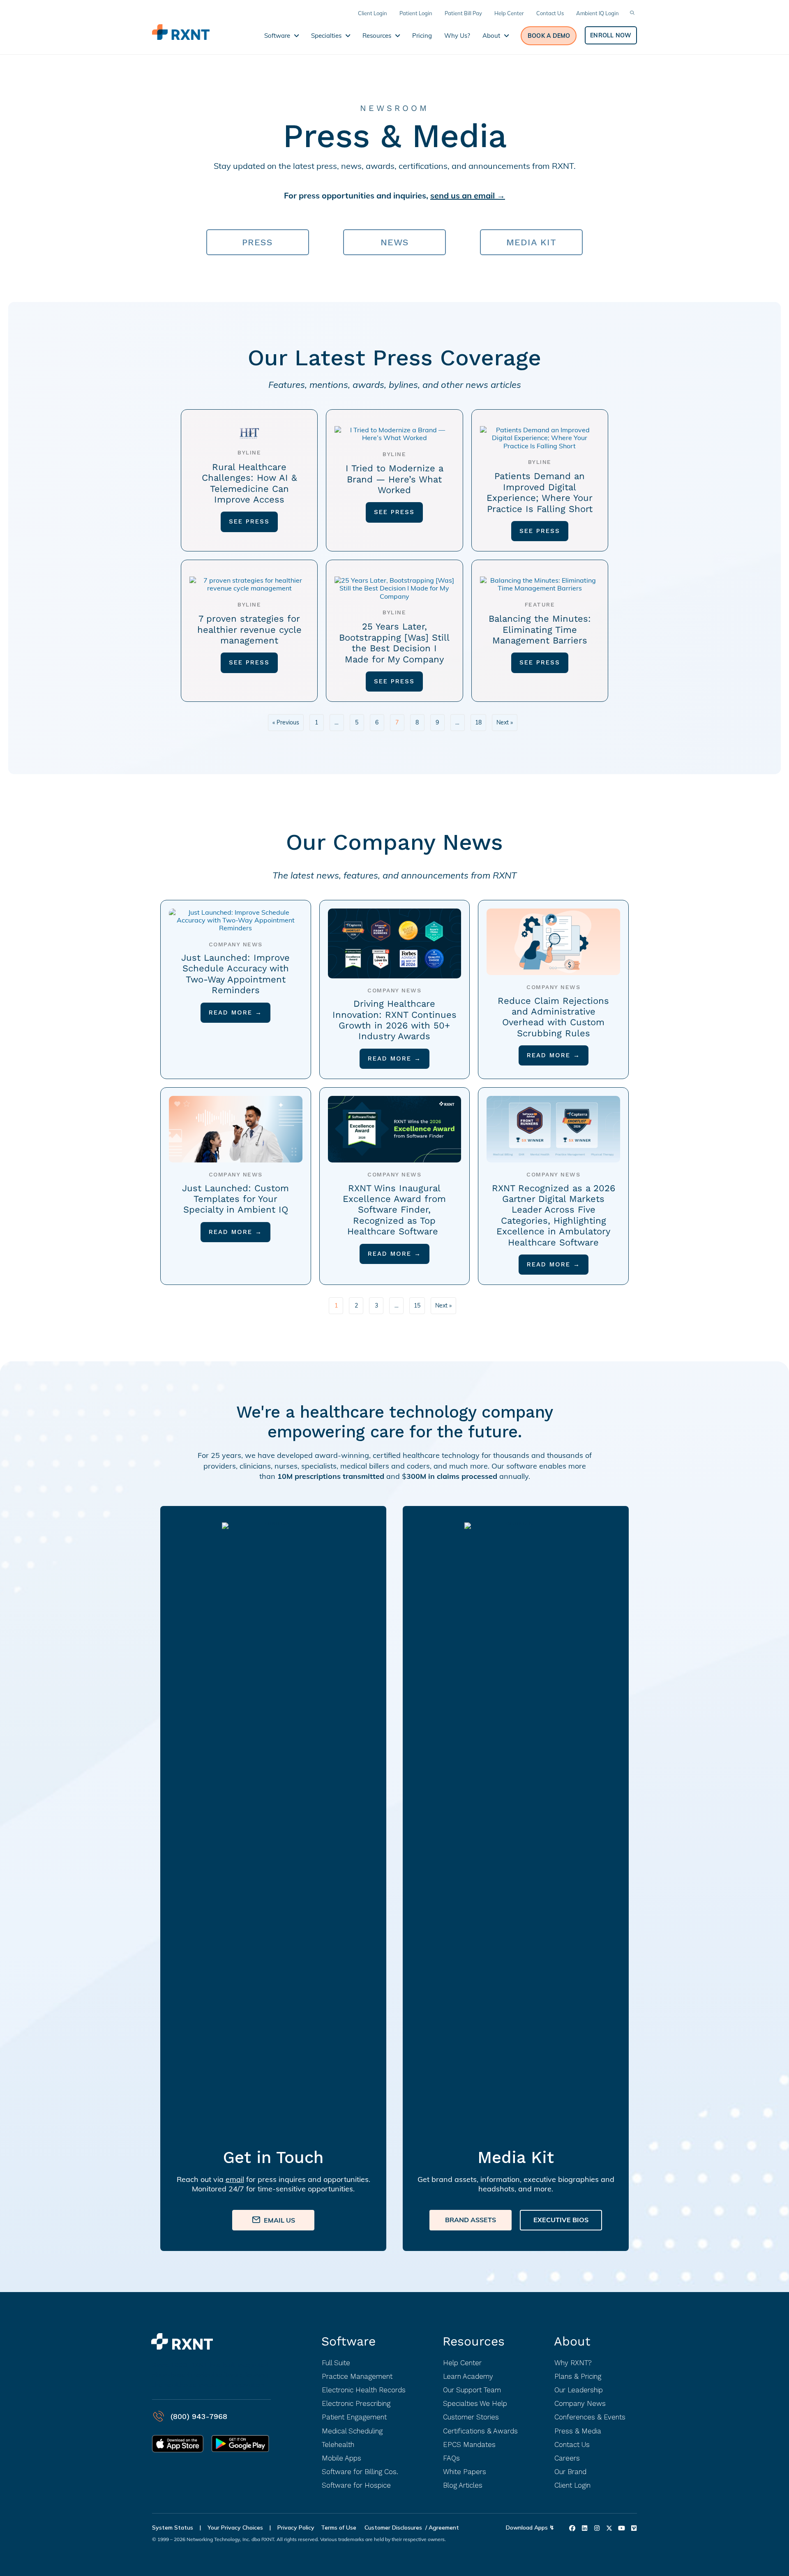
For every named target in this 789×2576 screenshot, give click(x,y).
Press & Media (578, 2431)
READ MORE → (235, 1012)
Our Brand (570, 2472)
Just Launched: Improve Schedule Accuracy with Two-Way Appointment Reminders (235, 974)
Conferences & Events (590, 2417)
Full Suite (336, 2363)
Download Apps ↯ (530, 2528)
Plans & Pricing (578, 2376)
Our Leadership (579, 2390)
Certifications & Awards (480, 2431)
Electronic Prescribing (356, 2403)
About (572, 2341)
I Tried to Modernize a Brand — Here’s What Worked (394, 479)
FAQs (451, 2458)
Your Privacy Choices (235, 2528)
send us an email (463, 195)
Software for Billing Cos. (360, 2472)
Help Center (462, 2363)
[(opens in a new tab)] (249, 429)
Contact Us (572, 2445)
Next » (505, 722)
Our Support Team (472, 2390)
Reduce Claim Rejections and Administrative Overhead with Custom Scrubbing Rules (553, 1017)
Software (348, 2341)
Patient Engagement (354, 2417)
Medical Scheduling (352, 2431)
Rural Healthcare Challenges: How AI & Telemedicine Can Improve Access (249, 483)
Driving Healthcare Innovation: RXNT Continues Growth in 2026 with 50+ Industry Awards (394, 1020)
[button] (549, 36)
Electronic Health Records (364, 2390)
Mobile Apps (341, 2458)
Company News (580, 2403)
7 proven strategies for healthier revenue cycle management (249, 630)
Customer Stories (471, 2417)
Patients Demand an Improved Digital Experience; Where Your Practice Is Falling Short (540, 492)
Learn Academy (468, 2376)
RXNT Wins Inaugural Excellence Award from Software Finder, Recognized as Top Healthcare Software (394, 1210)
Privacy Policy (296, 2528)
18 (478, 722)
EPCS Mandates (469, 2445)
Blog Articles (463, 2485)
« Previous (286, 722)
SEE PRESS (249, 521)
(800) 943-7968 (199, 2416)
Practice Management (357, 2376)
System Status (173, 2528)
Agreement (444, 2528)
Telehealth (338, 2445)
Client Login (572, 2485)
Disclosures (407, 2528)
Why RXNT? (573, 2363)
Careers (567, 2458)
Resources (474, 2341)
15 (417, 1305)
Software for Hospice (356, 2485)
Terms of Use (339, 2528)
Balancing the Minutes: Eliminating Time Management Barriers (540, 630)
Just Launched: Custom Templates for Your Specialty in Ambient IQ (235, 1199)
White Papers (465, 2472)
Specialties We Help (475, 2403)
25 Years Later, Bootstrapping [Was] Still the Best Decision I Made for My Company (394, 643)
